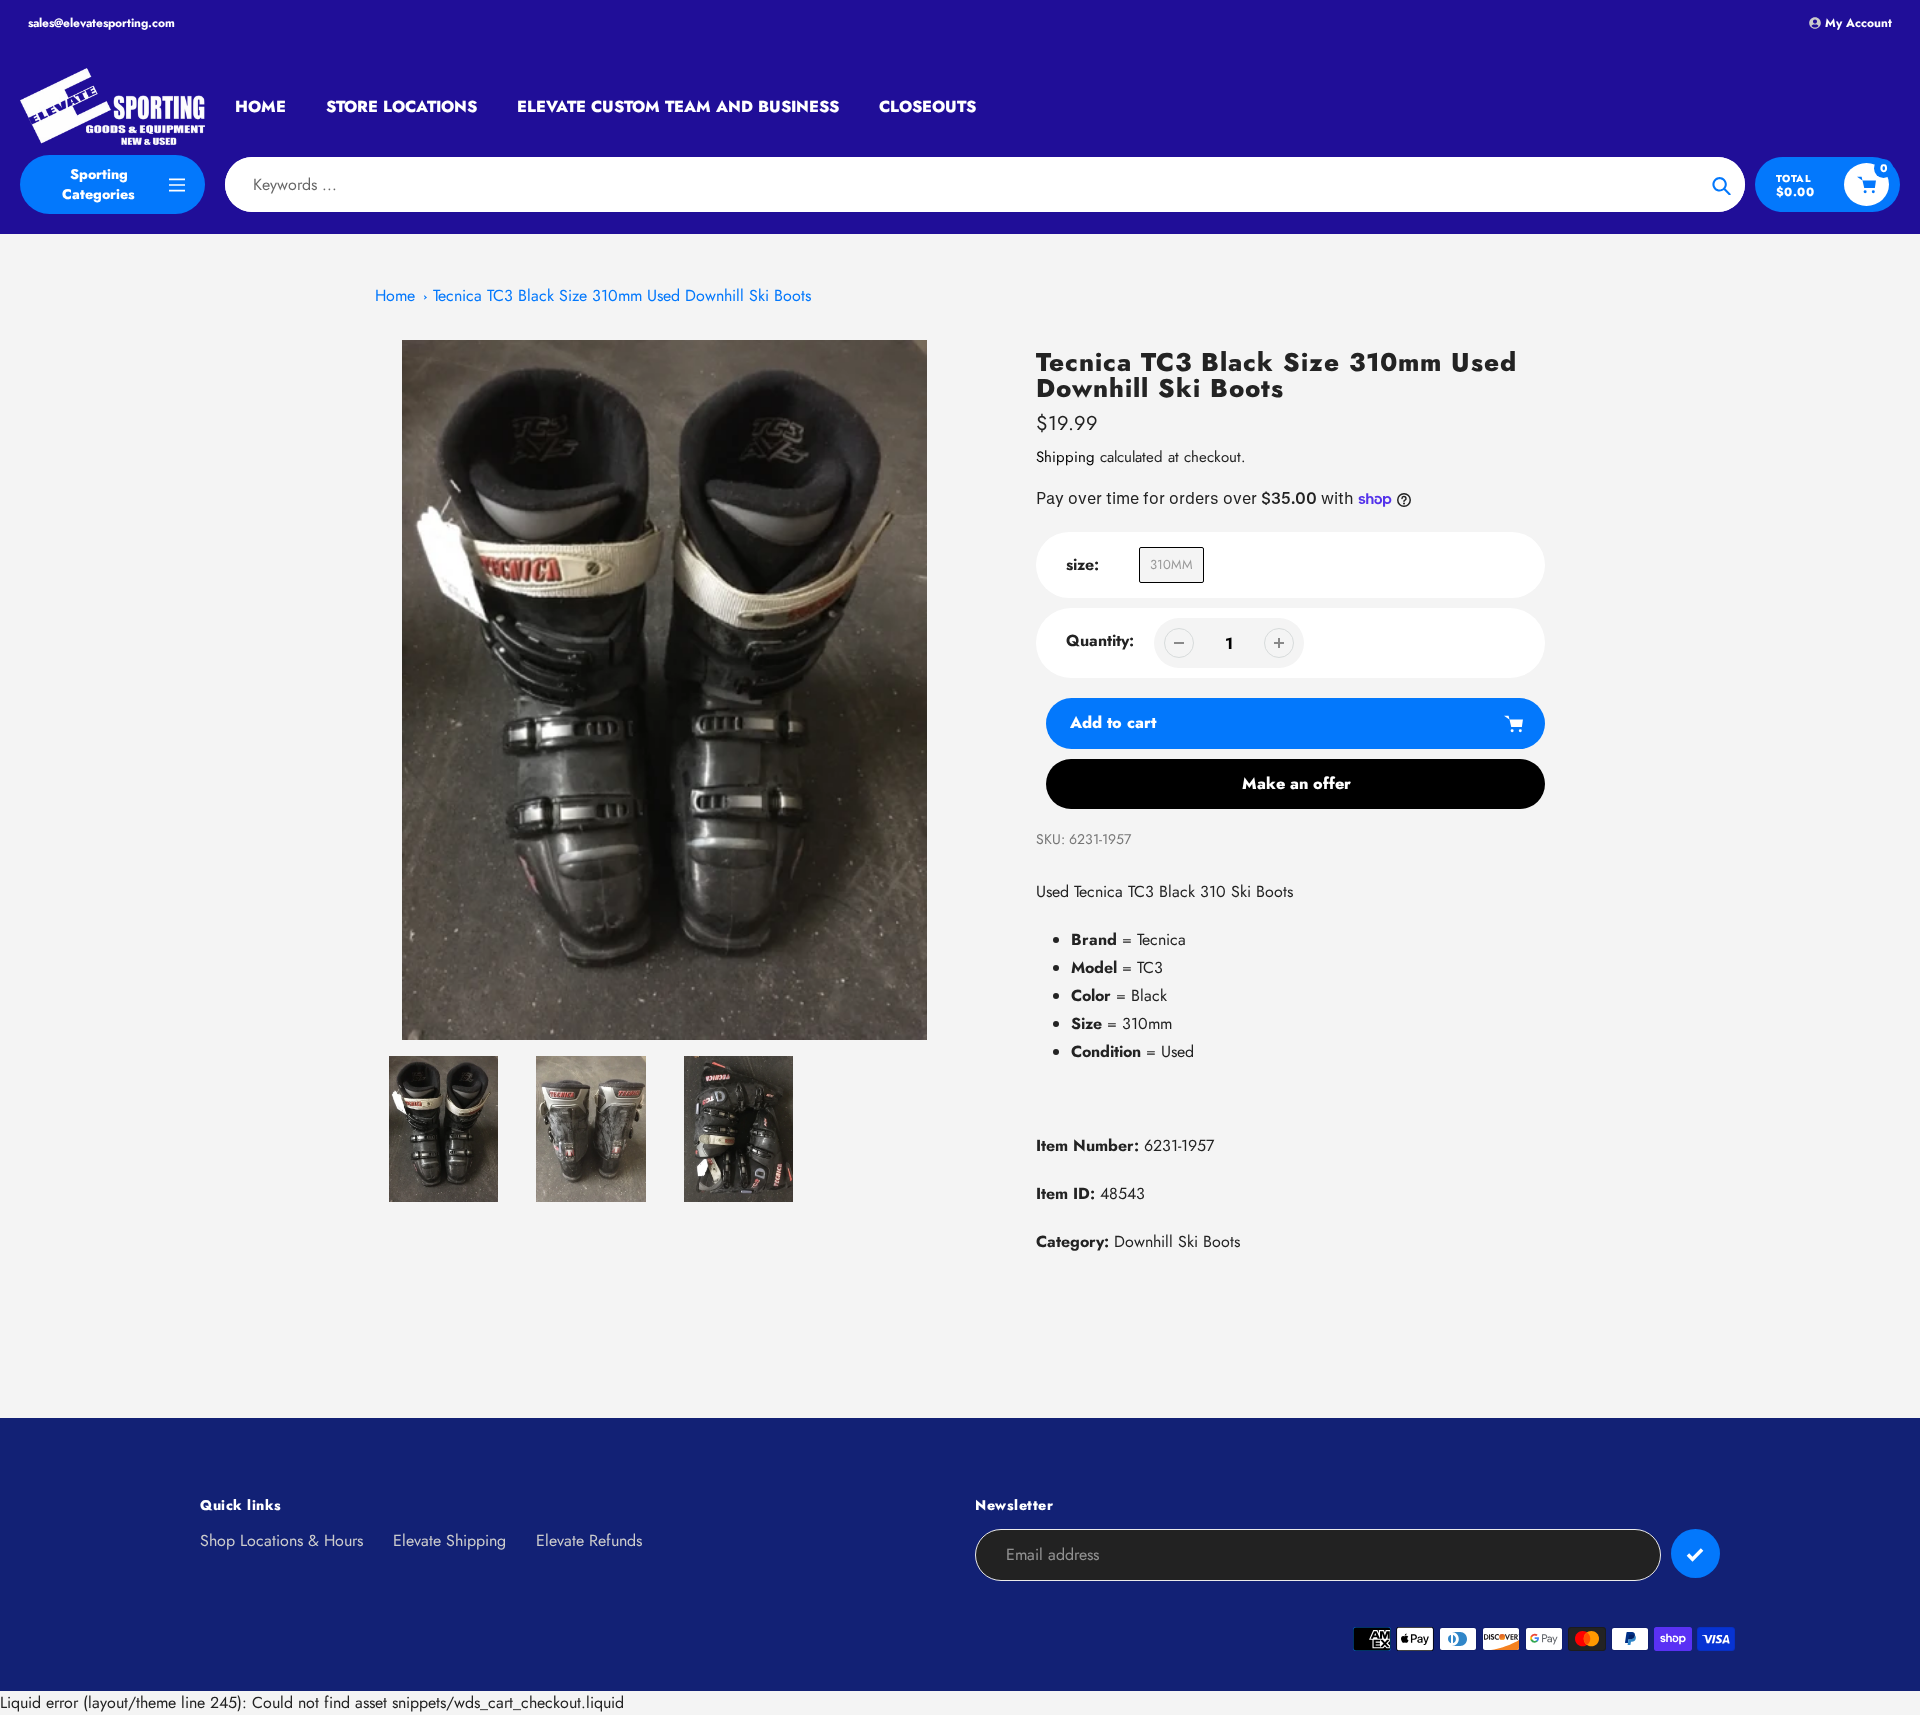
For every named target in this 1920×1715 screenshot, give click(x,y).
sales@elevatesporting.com (101, 23)
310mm (1171, 564)
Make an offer (1296, 783)
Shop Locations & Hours (281, 1540)
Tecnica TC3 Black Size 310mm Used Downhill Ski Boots (622, 295)
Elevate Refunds (589, 1540)
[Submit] (1695, 1553)
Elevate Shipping (449, 1540)
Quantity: (1100, 640)
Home (395, 295)
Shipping (1065, 457)
